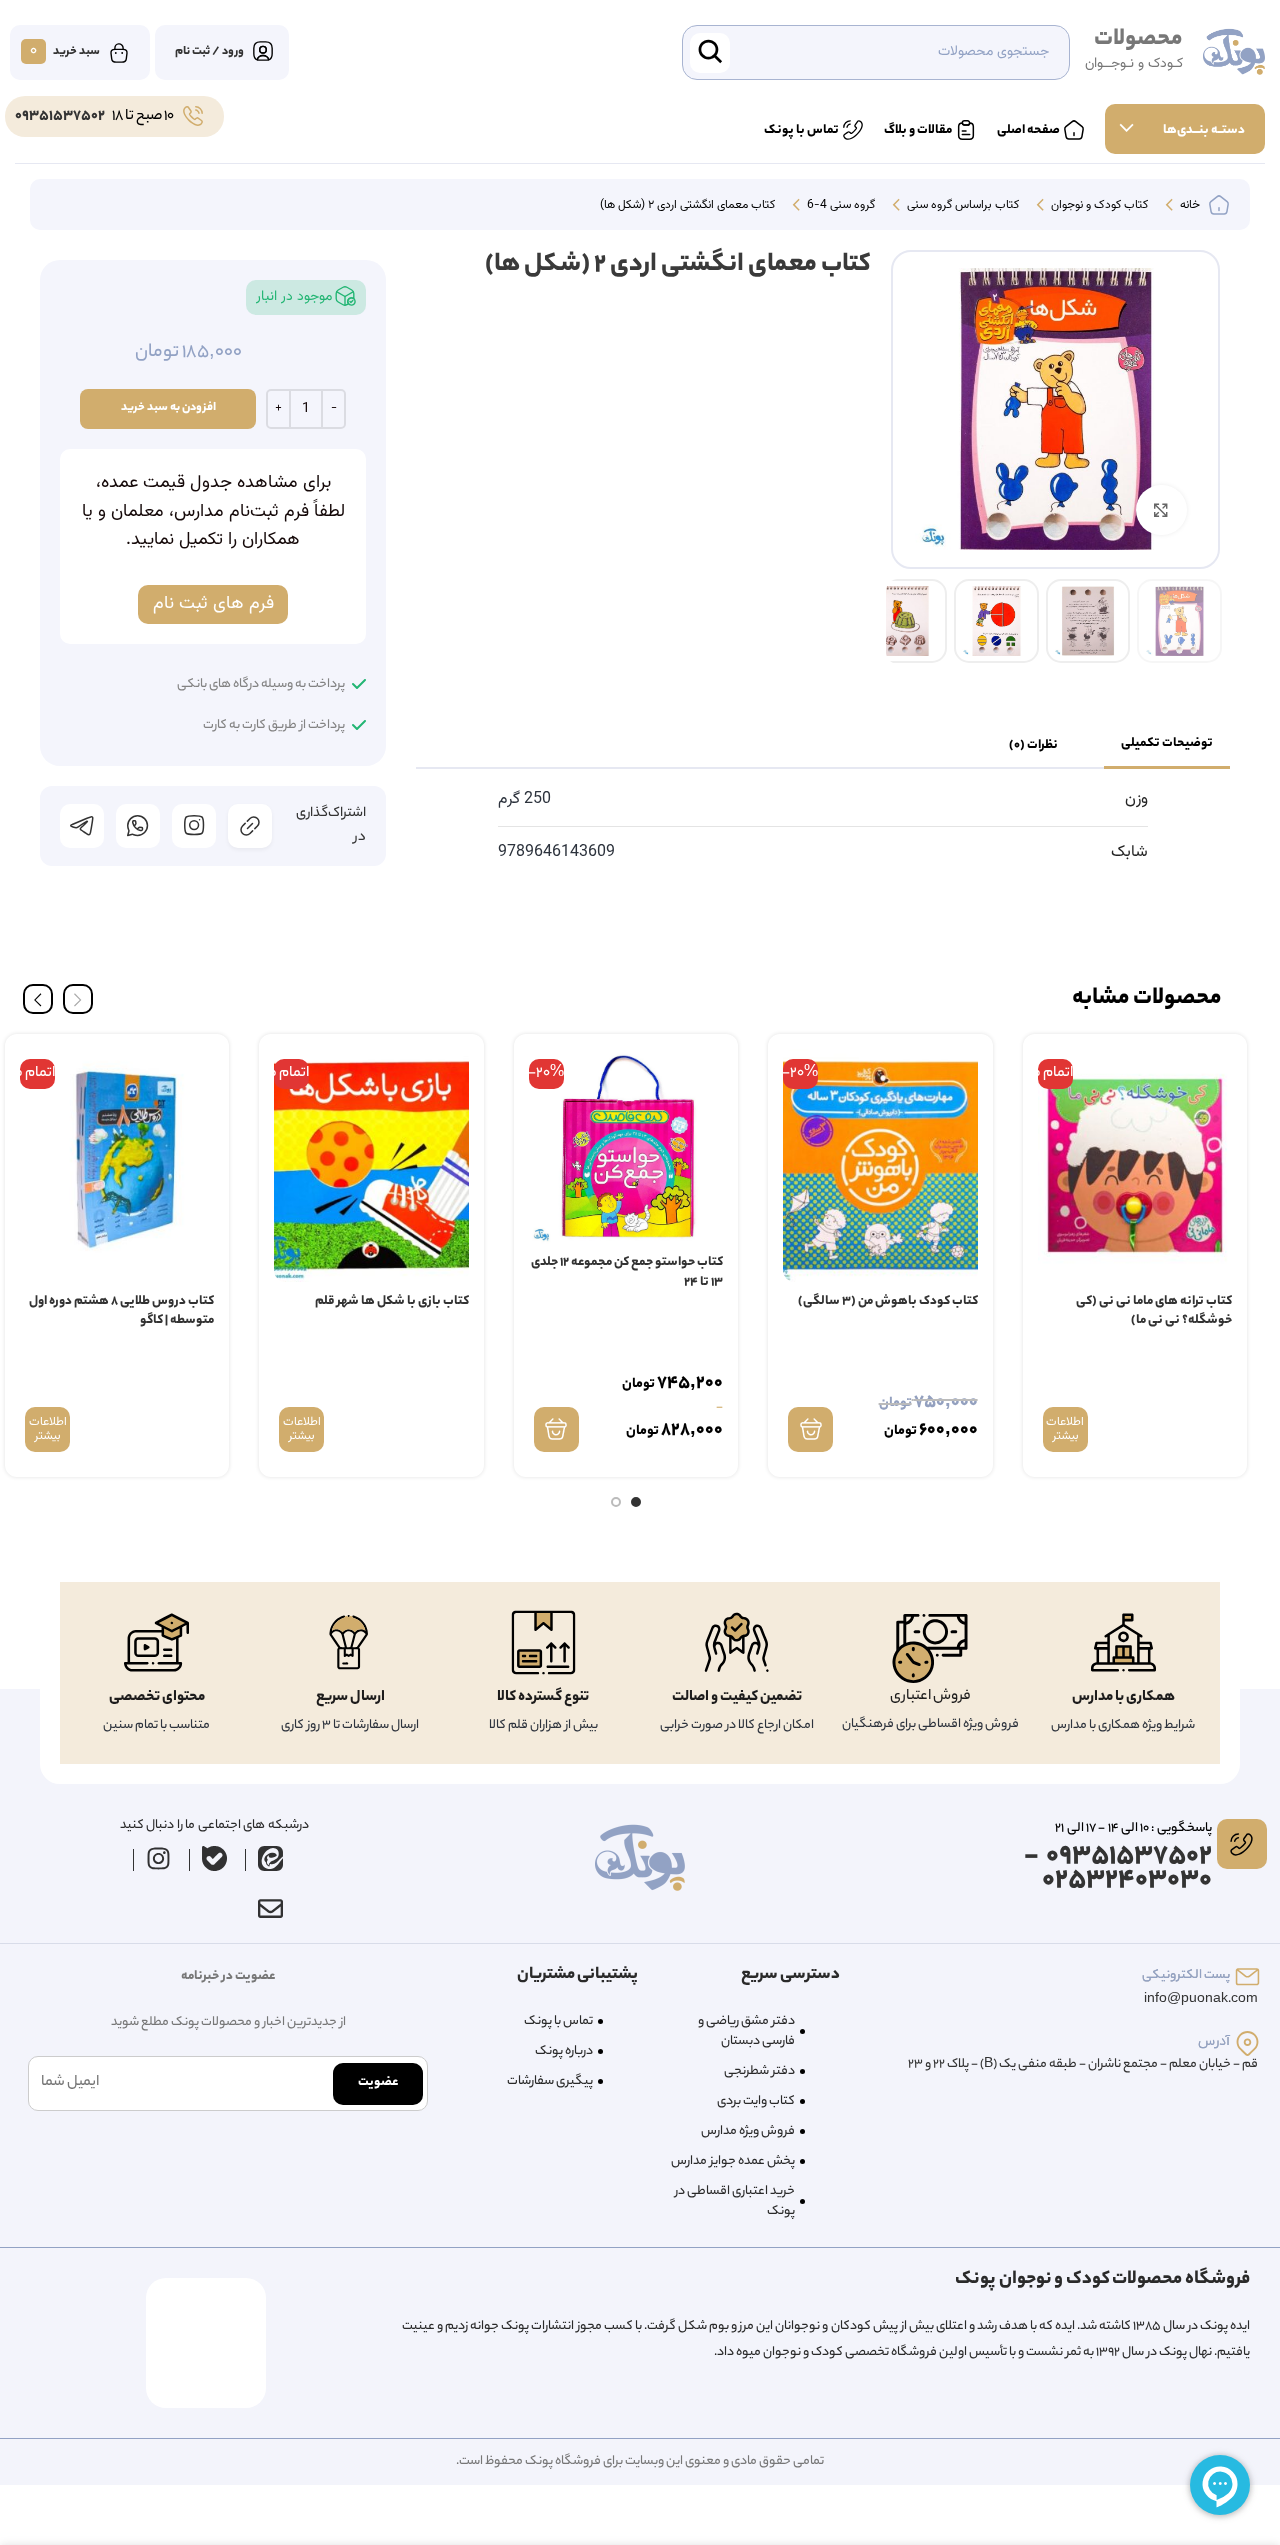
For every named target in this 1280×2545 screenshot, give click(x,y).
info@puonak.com (1201, 1999)
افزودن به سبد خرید (168, 408)
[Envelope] (270, 1908)
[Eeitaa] (271, 1858)
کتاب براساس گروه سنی (961, 206)
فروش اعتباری (930, 1697)
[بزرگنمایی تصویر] (1161, 510)
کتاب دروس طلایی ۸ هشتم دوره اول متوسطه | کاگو (121, 1311)
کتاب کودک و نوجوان (1098, 206)
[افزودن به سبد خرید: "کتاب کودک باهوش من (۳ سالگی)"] (810, 1429)
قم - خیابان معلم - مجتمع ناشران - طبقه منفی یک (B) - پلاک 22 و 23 (1083, 2064)
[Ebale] (215, 1858)
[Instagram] (159, 1858)
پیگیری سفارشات (550, 2081)
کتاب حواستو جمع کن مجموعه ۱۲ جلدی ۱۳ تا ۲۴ (627, 1272)
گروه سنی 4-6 (839, 206)
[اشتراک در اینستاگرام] (194, 826)
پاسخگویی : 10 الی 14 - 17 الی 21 (1133, 1828)
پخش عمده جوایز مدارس (733, 2161)
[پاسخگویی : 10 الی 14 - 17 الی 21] (1242, 1844)
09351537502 (60, 117)
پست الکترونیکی (1186, 1975)
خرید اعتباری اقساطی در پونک (735, 2201)
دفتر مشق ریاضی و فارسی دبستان (746, 2031)
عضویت (378, 2082)
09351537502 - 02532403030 (1118, 1869)
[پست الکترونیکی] (1247, 1976)
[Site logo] (1234, 53)
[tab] (1167, 745)
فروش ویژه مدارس (748, 2131)
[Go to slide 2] (616, 1502)
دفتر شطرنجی (759, 2071)
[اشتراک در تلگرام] (82, 826)
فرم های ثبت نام (213, 604)
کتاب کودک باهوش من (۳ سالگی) (888, 1301)
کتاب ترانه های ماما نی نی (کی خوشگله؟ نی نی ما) (1154, 1311)
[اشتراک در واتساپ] (138, 826)
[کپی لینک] (250, 826)
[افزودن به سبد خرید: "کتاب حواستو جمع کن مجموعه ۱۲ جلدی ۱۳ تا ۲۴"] (556, 1429)
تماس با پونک (558, 2021)
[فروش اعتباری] (930, 1648)
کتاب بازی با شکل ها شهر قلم (392, 1301)
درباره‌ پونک (564, 2051)
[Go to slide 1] (636, 1502)
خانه (1188, 206)
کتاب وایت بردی (756, 2101)
